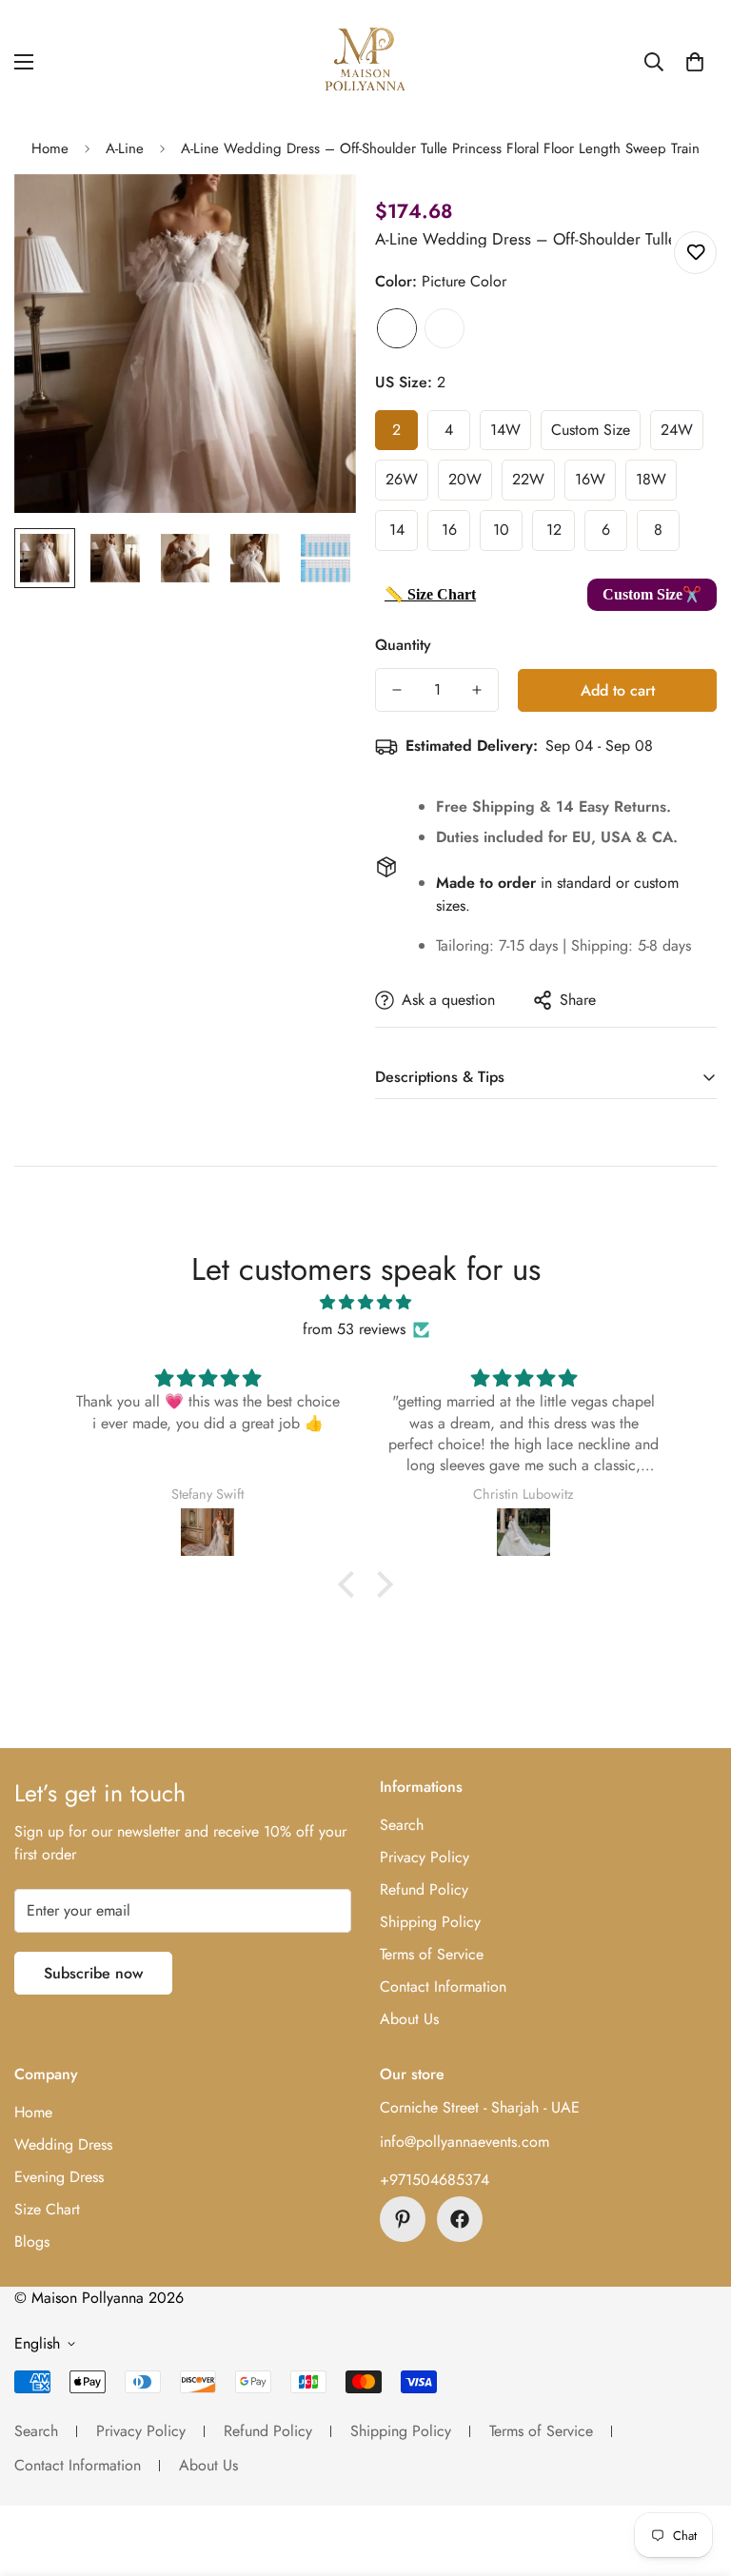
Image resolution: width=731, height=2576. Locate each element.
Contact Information (443, 1986)
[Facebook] (460, 2219)
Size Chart (47, 2209)
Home (50, 148)
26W (402, 479)
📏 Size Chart (430, 594)
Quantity (403, 645)
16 (449, 530)
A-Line (125, 148)
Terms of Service (432, 1954)
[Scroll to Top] (694, 2472)
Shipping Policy (430, 1922)
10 (501, 530)
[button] (695, 62)
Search (402, 1825)
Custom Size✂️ (652, 594)
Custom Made (445, 328)
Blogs (32, 2242)
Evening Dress (59, 2177)
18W (651, 479)
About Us (409, 2019)
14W (505, 430)
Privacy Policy (425, 1857)
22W (528, 479)
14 (397, 530)
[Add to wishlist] (695, 253)
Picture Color (397, 328)
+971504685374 (435, 2180)
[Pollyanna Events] (365, 62)
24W (677, 430)
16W (590, 479)
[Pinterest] (403, 2219)
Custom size (591, 430)
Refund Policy (424, 1889)
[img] (365, 1302)
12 (554, 530)
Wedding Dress (63, 2144)
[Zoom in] (316, 215)
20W (465, 479)
